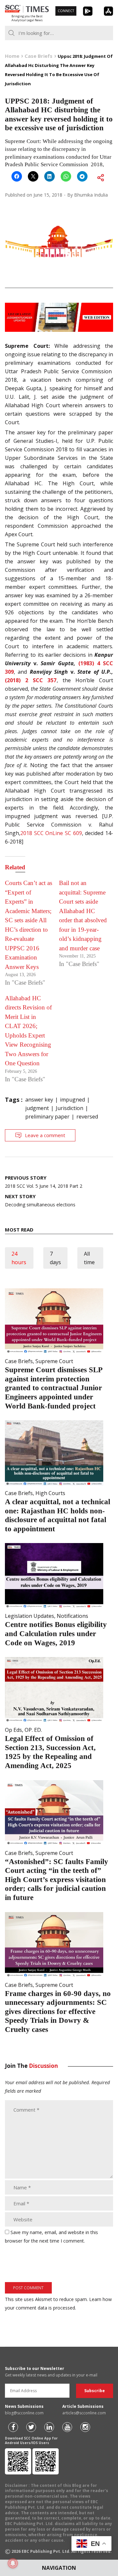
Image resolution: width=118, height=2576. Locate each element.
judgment (37, 1108)
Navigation (59, 2568)
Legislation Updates (29, 1616)
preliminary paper (47, 1117)
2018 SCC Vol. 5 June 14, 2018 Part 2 (44, 1182)
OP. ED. (33, 1730)
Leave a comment (45, 1135)
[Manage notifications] (13, 2563)
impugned (72, 1100)
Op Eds (13, 1730)
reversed (87, 1117)
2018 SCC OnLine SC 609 (51, 833)
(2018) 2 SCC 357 (31, 680)
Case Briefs (19, 1361)
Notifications (72, 1616)
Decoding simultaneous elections (40, 1200)
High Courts (50, 1493)
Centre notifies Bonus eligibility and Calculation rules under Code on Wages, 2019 (56, 1634)
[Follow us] (13, 2427)
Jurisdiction (69, 1108)
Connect (66, 11)
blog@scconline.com (24, 2413)
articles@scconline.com (84, 2413)
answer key (39, 1100)
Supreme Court (54, 1361)
